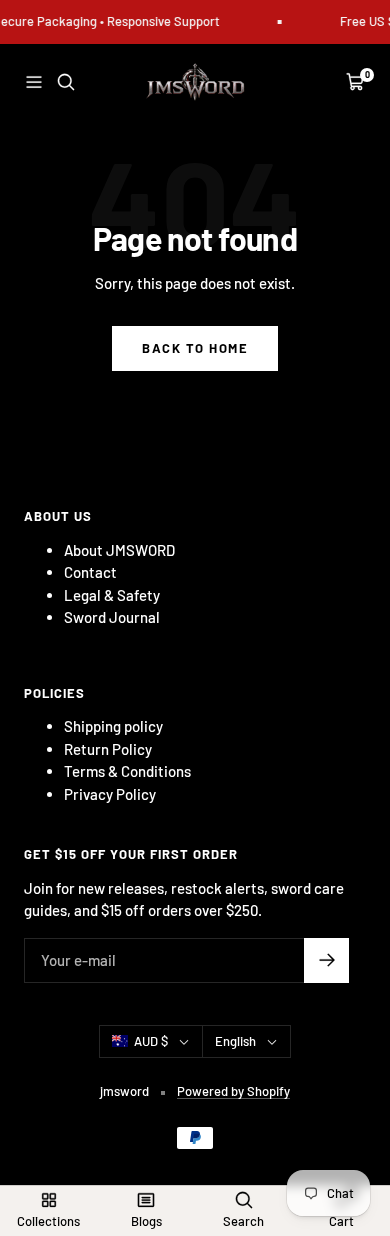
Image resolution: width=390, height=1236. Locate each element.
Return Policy (108, 749)
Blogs (146, 1221)
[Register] (326, 960)
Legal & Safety (112, 595)
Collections (48, 1221)
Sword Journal (112, 617)
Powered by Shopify (233, 1091)
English (235, 1041)
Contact (90, 572)
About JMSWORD (119, 550)
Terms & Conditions (127, 771)
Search (243, 1221)
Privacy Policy (110, 794)
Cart (341, 1221)
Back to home (195, 348)
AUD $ (151, 1041)
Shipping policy (113, 726)
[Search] (66, 82)
